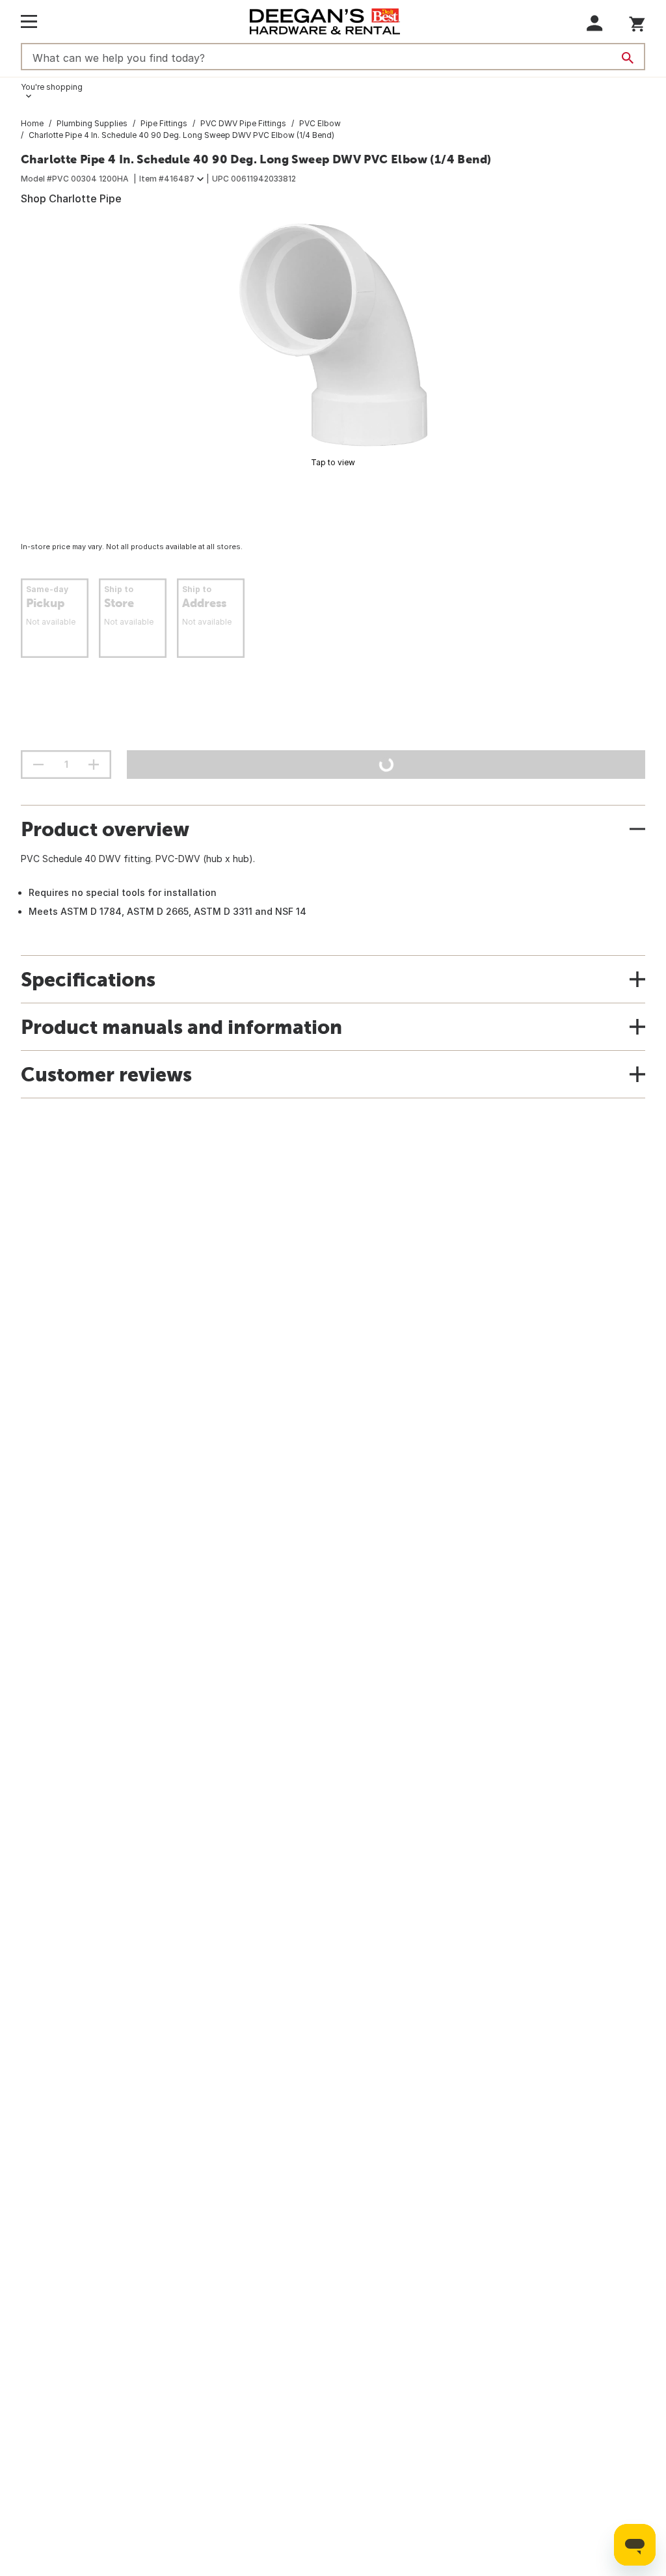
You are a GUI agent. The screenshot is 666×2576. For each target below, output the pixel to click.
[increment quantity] (94, 765)
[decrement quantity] (38, 765)
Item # (167, 179)
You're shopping (52, 87)
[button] (595, 23)
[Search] (628, 58)
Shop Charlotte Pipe (71, 198)
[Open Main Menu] (29, 21)
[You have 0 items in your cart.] (637, 22)
